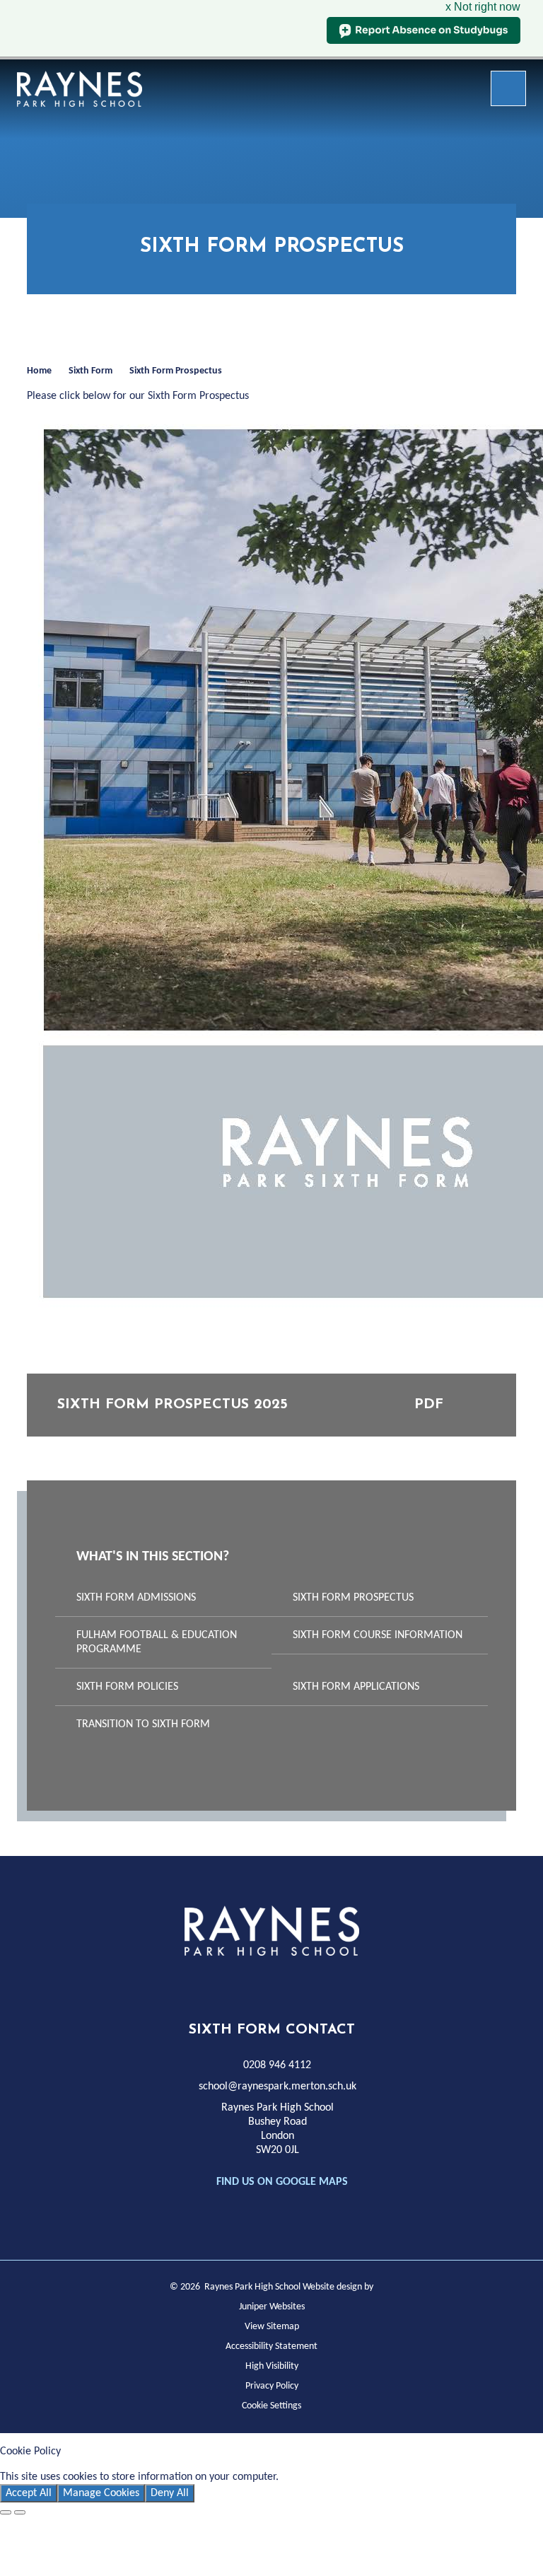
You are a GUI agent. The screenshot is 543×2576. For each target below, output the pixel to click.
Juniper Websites (272, 2307)
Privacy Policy (272, 2386)
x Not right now (483, 7)
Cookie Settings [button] (271, 2406)
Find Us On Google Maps (282, 2182)
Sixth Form (90, 371)
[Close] (6, 2512)
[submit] (508, 88)
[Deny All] (20, 2512)
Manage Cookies (101, 2493)
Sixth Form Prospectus (176, 371)
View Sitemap (272, 2327)
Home (39, 371)
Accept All (29, 2493)
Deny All (170, 2493)
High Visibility (272, 2366)
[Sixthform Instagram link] (268, 1984)
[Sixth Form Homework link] (300, 1984)
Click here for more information (355, 2477)
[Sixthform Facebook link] (236, 1984)
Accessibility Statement (271, 2346)
